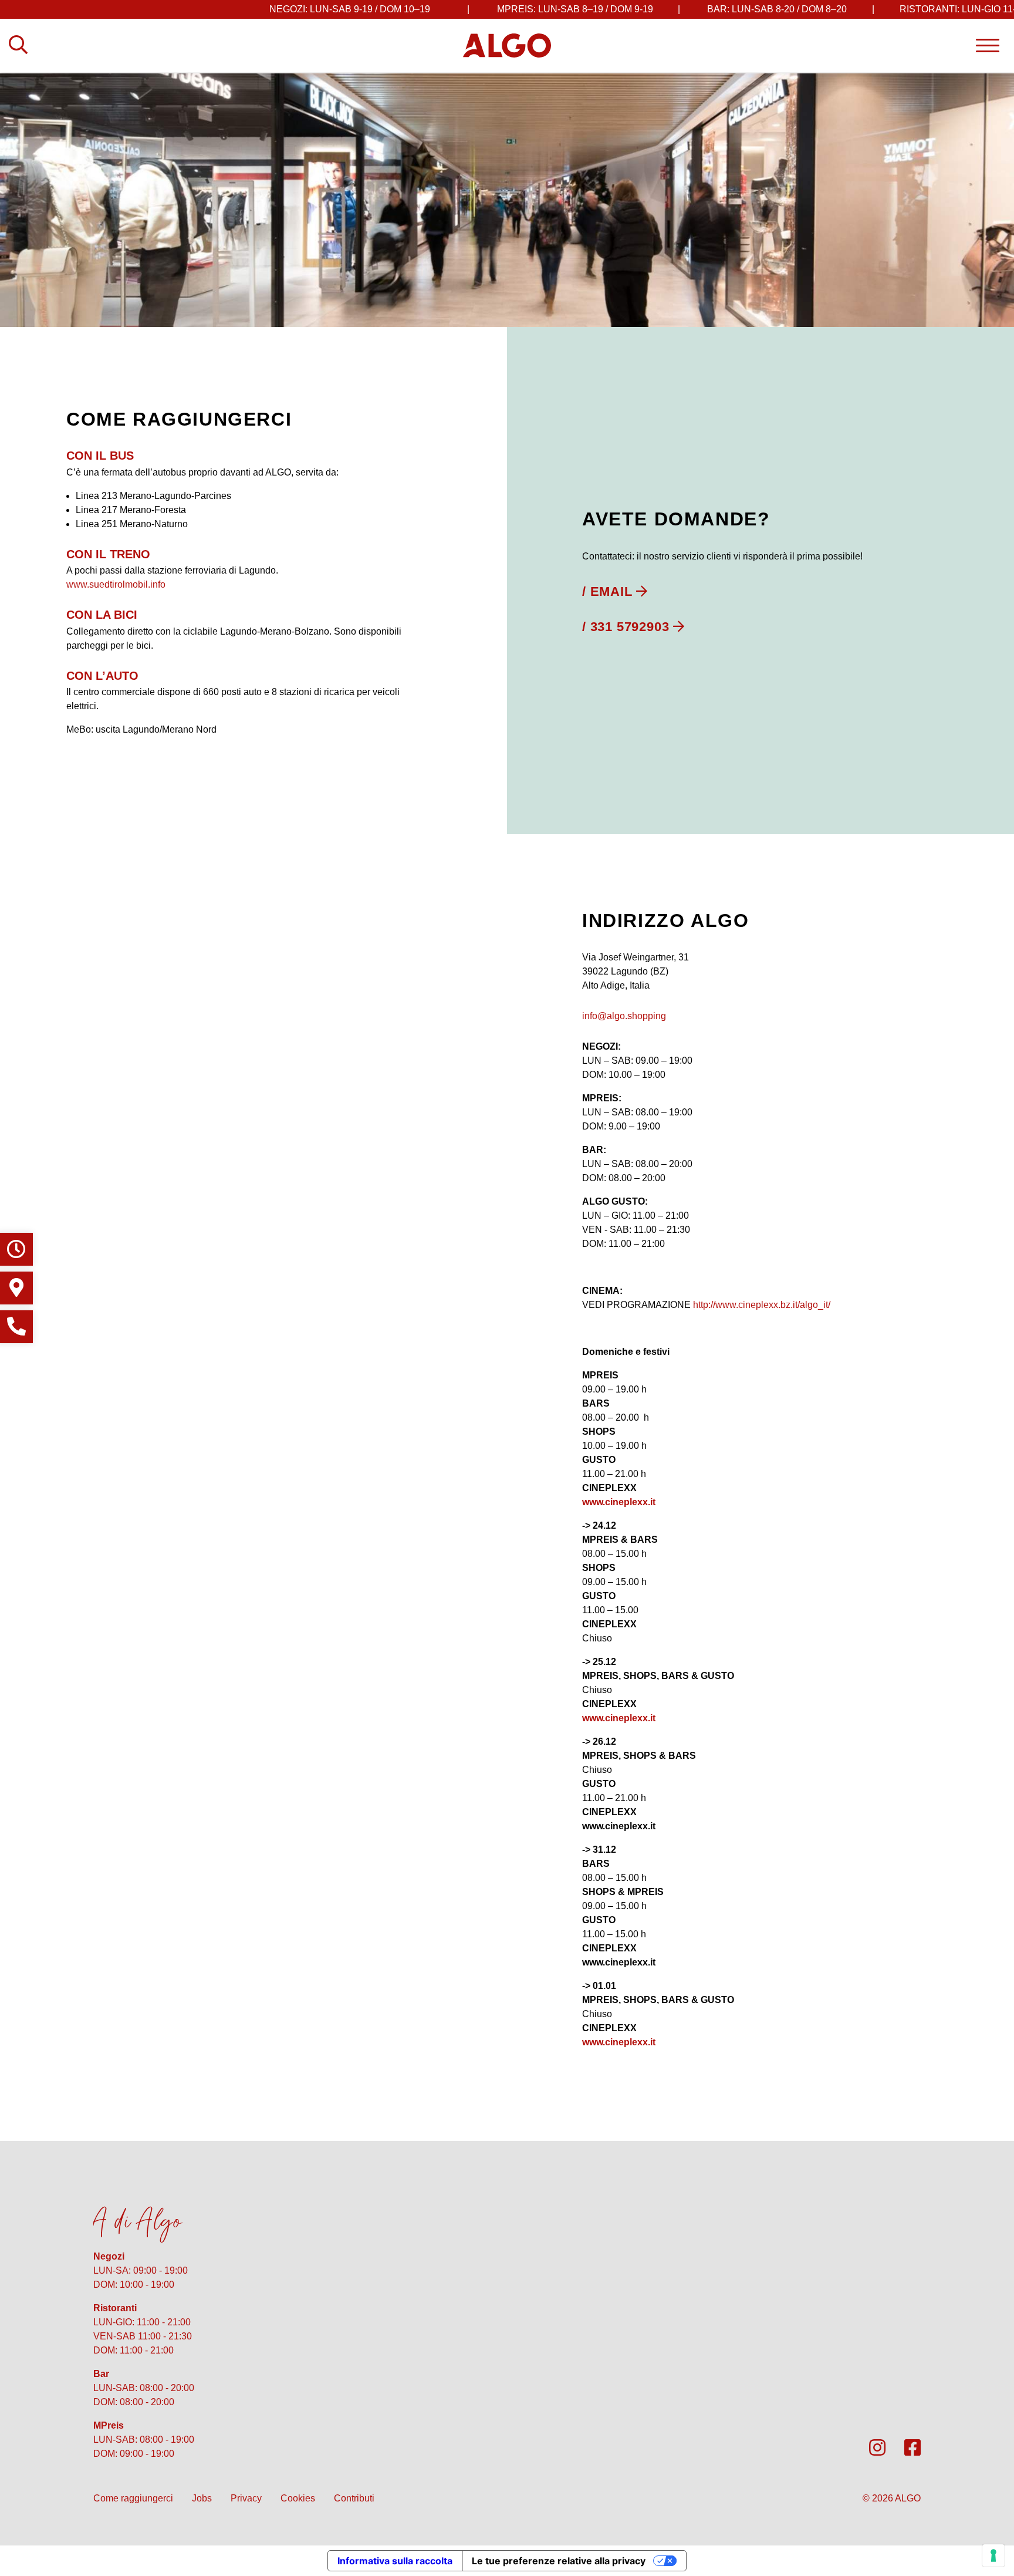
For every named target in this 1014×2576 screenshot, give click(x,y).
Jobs (202, 2498)
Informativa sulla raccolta (395, 2561)
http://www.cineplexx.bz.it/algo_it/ (762, 1305)
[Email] (615, 591)
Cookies (298, 2498)
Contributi (354, 2498)
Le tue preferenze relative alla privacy (559, 2561)
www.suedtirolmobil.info (116, 584)
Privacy (246, 2498)
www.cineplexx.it (619, 1502)
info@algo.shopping (624, 1016)
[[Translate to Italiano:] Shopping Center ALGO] (507, 45)
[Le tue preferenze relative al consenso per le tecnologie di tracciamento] (993, 2555)
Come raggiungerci (133, 2498)
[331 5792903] (633, 627)
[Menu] (988, 45)
